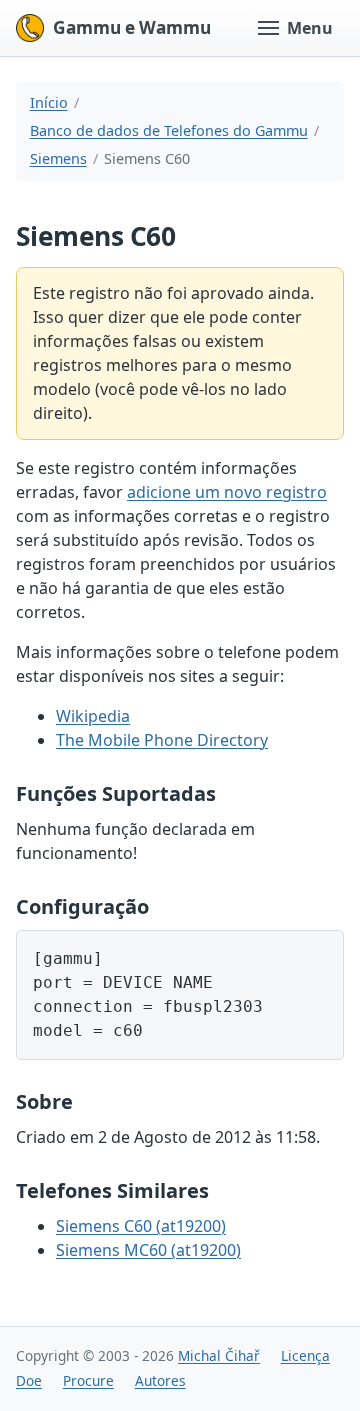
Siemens (58, 158)
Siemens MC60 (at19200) (148, 1250)
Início (49, 102)
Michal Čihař (219, 1355)
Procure (88, 1380)
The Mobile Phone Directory (162, 740)
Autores (160, 1380)
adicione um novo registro (227, 492)
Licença (305, 1355)
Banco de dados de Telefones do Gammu (169, 130)
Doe (29, 1380)
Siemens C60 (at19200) (141, 1226)
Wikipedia (93, 716)
